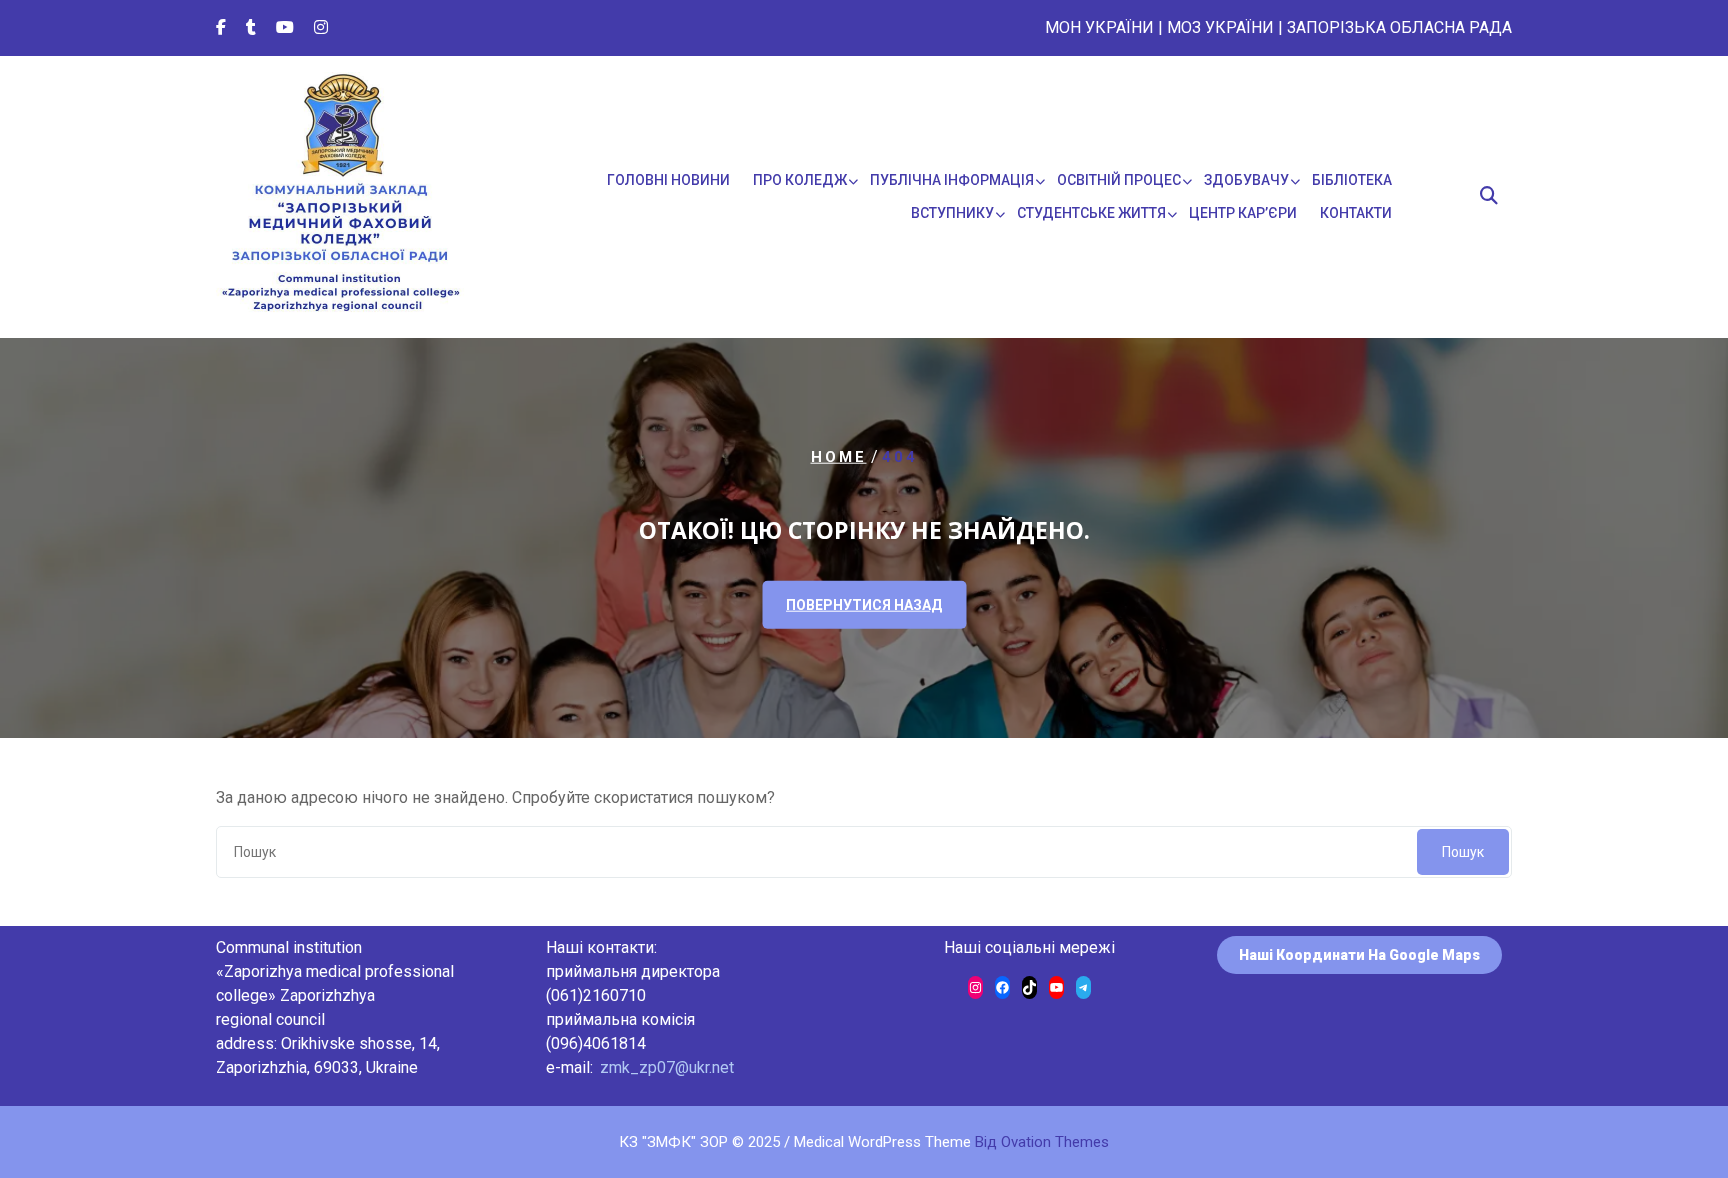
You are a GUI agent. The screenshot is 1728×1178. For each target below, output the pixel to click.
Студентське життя (1091, 213)
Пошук (1463, 852)
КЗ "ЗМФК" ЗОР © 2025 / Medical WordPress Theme (864, 1142)
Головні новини (668, 180)
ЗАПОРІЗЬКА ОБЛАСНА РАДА (1399, 27)
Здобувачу (1246, 180)
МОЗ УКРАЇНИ (1220, 27)
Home (839, 457)
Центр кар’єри (1243, 213)
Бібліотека (1352, 180)
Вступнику (952, 213)
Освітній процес (1119, 180)
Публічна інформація (952, 180)
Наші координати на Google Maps (1359, 955)
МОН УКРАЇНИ (1099, 27)
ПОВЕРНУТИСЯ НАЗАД (864, 604)
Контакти (1356, 213)
